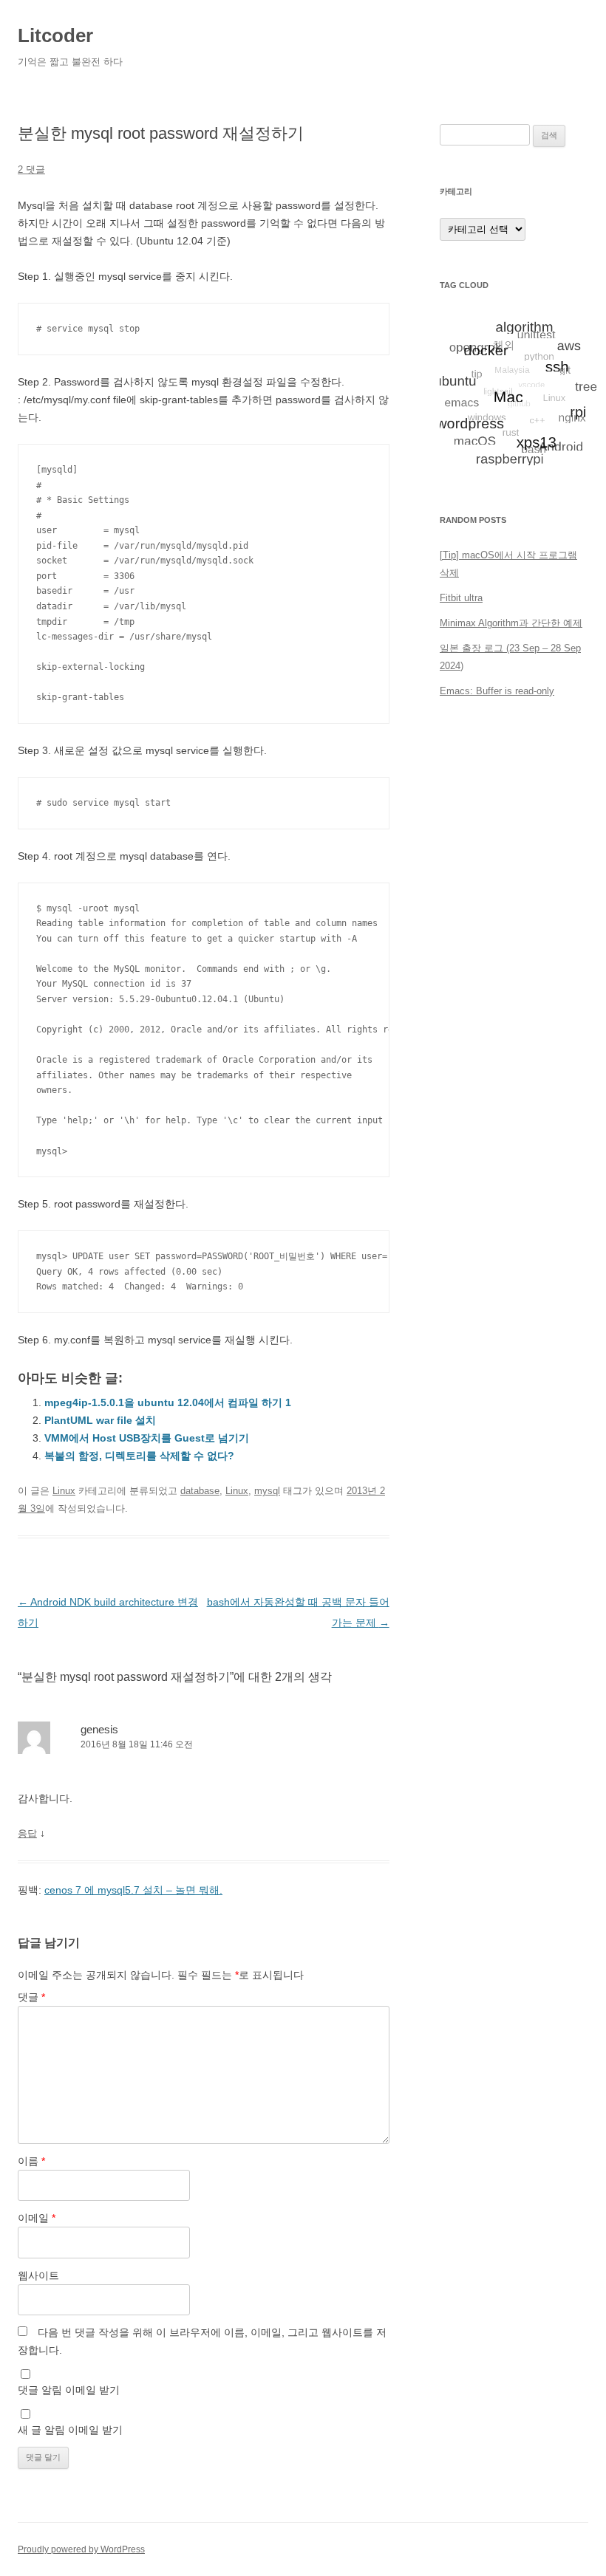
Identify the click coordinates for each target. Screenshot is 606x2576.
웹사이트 (38, 2275)
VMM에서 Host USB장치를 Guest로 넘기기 (147, 1438)
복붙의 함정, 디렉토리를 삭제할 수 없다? (139, 1456)
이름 (31, 2161)
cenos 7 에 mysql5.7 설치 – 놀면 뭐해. (133, 1890)
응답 (27, 1833)
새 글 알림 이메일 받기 (70, 2430)
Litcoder (55, 35)
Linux (64, 1491)
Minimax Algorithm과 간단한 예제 (511, 623)
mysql (267, 1491)
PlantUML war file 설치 (100, 1420)
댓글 (31, 1997)
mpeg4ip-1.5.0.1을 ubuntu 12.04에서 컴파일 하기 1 (168, 1402)
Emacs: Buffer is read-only (497, 691)
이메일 (37, 2218)
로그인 (454, 780)
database (200, 1491)
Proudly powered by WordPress (81, 2549)
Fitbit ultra (461, 598)
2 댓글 (31, 169)
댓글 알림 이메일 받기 (69, 2390)
